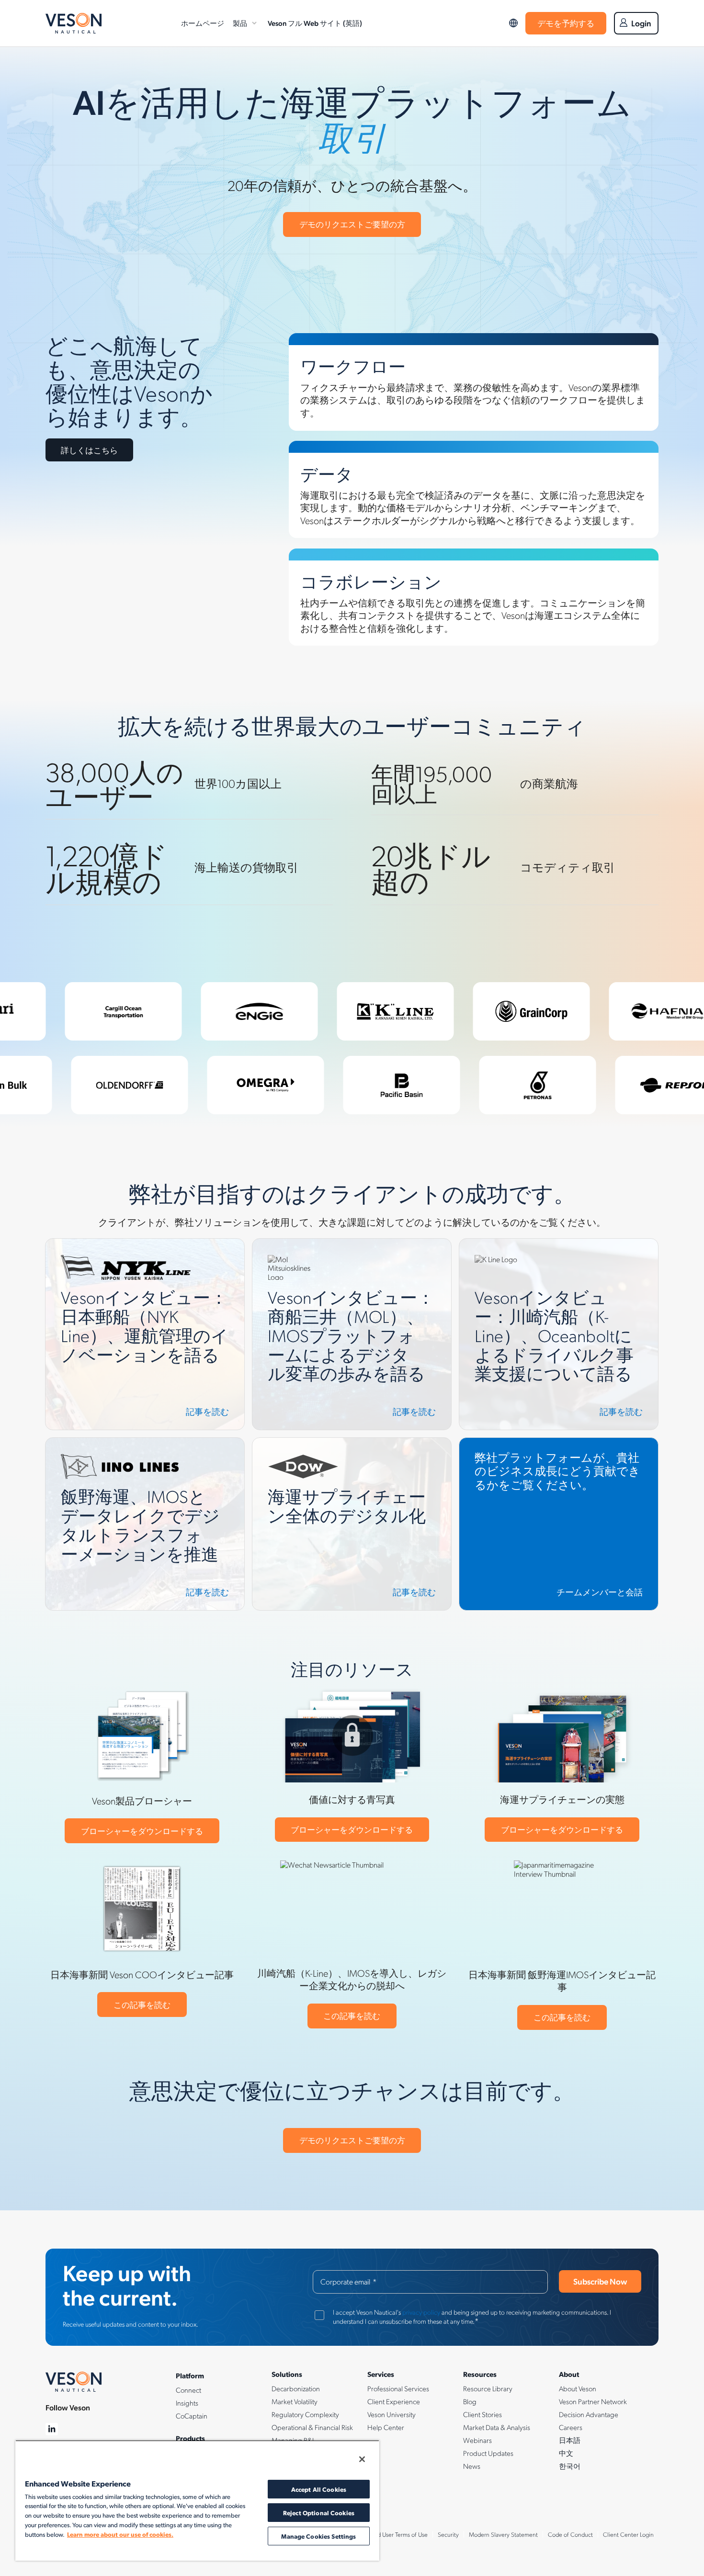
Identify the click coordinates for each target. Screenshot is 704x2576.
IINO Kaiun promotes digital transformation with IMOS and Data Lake (140, 1449)
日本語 (570, 2440)
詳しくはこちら (89, 450)
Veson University (392, 2414)
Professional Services (398, 2388)
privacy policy (421, 2312)
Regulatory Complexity (305, 2414)
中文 (566, 2453)
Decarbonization (296, 2388)
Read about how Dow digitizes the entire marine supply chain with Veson (348, 1449)
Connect (188, 2390)
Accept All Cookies (319, 2489)
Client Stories (483, 2414)
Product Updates (488, 2453)
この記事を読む (142, 2005)
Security (448, 2534)
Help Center (386, 2427)
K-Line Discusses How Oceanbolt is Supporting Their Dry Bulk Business (558, 1250)
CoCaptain (192, 2416)
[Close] (362, 2459)
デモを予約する (566, 23)
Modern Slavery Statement (503, 2534)
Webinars (477, 2440)
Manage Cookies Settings (318, 2536)
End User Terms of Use (399, 2534)
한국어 (570, 2466)
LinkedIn (52, 2429)
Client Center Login (628, 2534)
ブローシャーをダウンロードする (142, 1831)
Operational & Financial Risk (312, 2427)
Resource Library (488, 2388)
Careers (571, 2427)
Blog (470, 2401)
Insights (187, 2403)
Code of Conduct (570, 2534)
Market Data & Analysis (497, 2427)
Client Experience (394, 2401)
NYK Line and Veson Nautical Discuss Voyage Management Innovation (124, 1250)
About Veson (578, 2388)
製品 (240, 23)
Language (513, 23)
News (472, 2466)
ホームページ (203, 23)
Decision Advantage (589, 2414)
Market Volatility (295, 2401)
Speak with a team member (506, 1443)
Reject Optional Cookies (319, 2513)
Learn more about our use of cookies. (120, 2534)
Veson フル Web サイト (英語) (315, 23)
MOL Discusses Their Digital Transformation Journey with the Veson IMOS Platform (351, 1250)
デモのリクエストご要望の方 (352, 224)
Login (641, 23)
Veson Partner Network (593, 2401)
